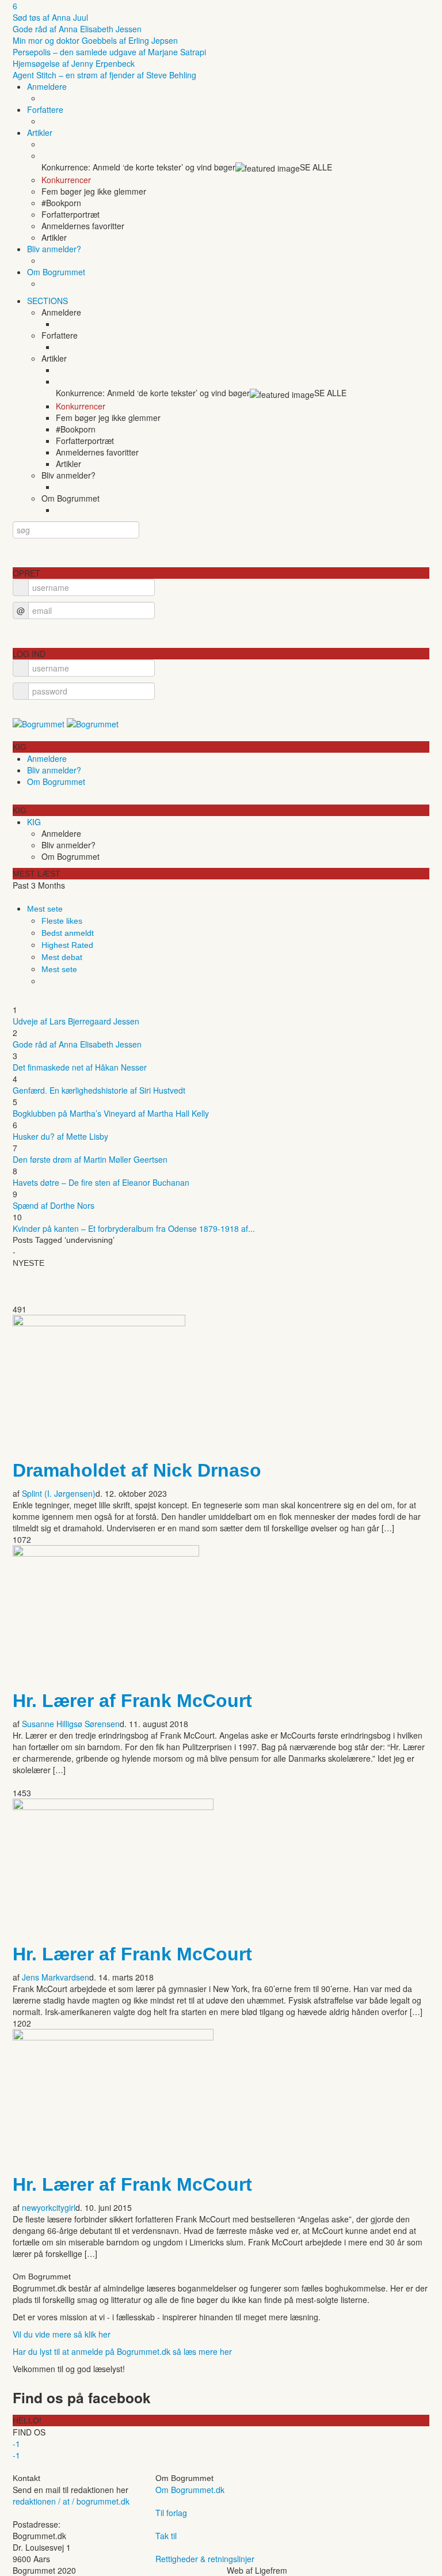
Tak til (166, 2536)
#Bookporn (61, 203)
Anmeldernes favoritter (83, 226)
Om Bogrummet (56, 272)
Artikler (40, 132)
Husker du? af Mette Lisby (60, 1136)
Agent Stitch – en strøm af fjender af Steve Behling (104, 75)
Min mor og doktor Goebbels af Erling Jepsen (95, 40)
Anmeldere (47, 86)
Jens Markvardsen (56, 1977)
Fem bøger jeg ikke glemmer (94, 191)
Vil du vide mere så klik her (62, 2334)
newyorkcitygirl (49, 2207)
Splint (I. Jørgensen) (59, 1493)
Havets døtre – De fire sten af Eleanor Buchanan (101, 1182)
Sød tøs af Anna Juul (50, 17)
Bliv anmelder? (54, 249)
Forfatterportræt (71, 214)
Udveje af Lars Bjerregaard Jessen (76, 1021)
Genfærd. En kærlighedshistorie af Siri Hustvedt (99, 1090)
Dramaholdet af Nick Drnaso (137, 1470)
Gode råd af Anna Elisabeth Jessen (77, 29)
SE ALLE (316, 167)
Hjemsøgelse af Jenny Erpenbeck (74, 63)
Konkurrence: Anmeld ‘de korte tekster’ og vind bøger (138, 167)
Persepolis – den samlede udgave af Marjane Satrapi (109, 52)
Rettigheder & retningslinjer (205, 2559)
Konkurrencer (66, 180)
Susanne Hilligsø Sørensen (71, 1724)
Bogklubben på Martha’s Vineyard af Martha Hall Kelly (111, 1113)
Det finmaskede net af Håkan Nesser (80, 1067)
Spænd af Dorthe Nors (54, 1205)
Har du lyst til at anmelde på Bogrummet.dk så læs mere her (122, 2351)
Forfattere (45, 109)
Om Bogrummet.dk (190, 2490)
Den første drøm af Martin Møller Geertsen (90, 1159)
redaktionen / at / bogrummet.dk (71, 2501)
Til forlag (171, 2513)
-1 (16, 2444)
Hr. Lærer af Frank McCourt (132, 1701)
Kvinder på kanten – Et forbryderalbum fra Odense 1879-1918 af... (134, 1228)
